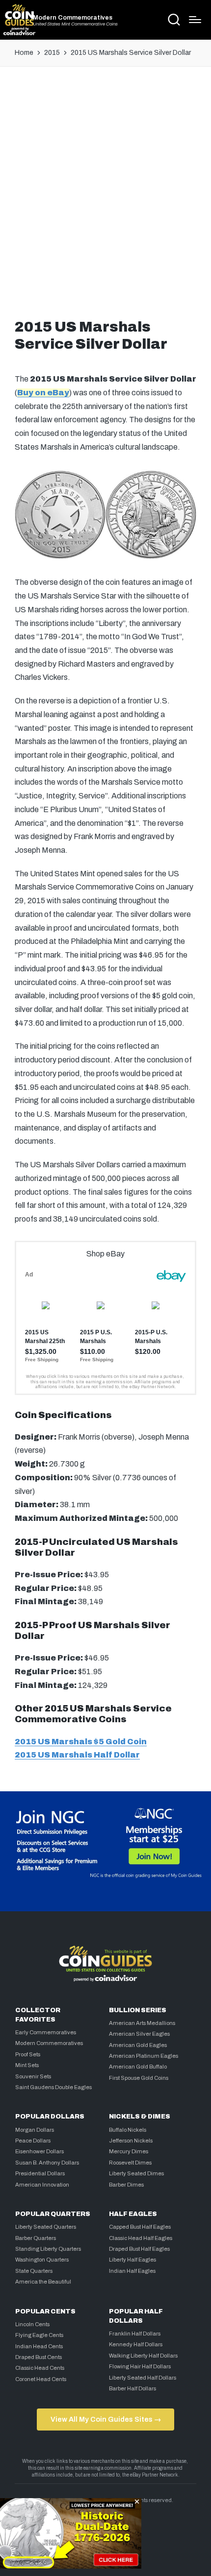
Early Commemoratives (46, 2032)
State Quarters (34, 2271)
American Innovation (42, 2185)
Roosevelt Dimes (130, 2163)
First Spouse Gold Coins (139, 2078)
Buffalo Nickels (128, 2130)
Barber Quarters (36, 2238)
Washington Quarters (42, 2260)
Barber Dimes (126, 2185)
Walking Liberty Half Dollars (143, 2356)
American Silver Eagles (139, 2034)
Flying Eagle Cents (39, 2335)
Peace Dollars (33, 2141)
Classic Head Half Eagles (141, 2238)
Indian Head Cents (39, 2346)
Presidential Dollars (40, 2173)
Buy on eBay (43, 393)
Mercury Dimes (129, 2151)
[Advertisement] (105, 190)
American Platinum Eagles (144, 2056)
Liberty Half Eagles (132, 2260)
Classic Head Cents (40, 2368)
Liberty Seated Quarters (46, 2227)
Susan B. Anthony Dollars (47, 2163)
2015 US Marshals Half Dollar (77, 1755)
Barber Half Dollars (132, 2388)
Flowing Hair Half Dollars (140, 2366)
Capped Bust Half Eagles (140, 2227)
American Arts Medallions (142, 2023)
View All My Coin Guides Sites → (106, 2419)
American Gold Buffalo (138, 2067)
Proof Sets (28, 2054)
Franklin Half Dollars (135, 2334)
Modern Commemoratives (73, 18)
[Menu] (195, 20)
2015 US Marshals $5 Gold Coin (81, 1742)
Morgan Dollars (35, 2130)
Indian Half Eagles (132, 2271)
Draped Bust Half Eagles (139, 2249)
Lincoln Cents (32, 2324)
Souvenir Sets (33, 2076)
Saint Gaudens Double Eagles (53, 2087)
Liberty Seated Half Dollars (143, 2378)
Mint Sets (27, 2065)
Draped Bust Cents (39, 2357)
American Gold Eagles (138, 2045)
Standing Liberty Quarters (48, 2249)
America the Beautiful (43, 2282)
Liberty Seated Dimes (136, 2173)
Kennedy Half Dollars (136, 2344)
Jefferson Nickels (131, 2141)
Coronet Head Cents (41, 2379)
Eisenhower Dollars (40, 2151)
